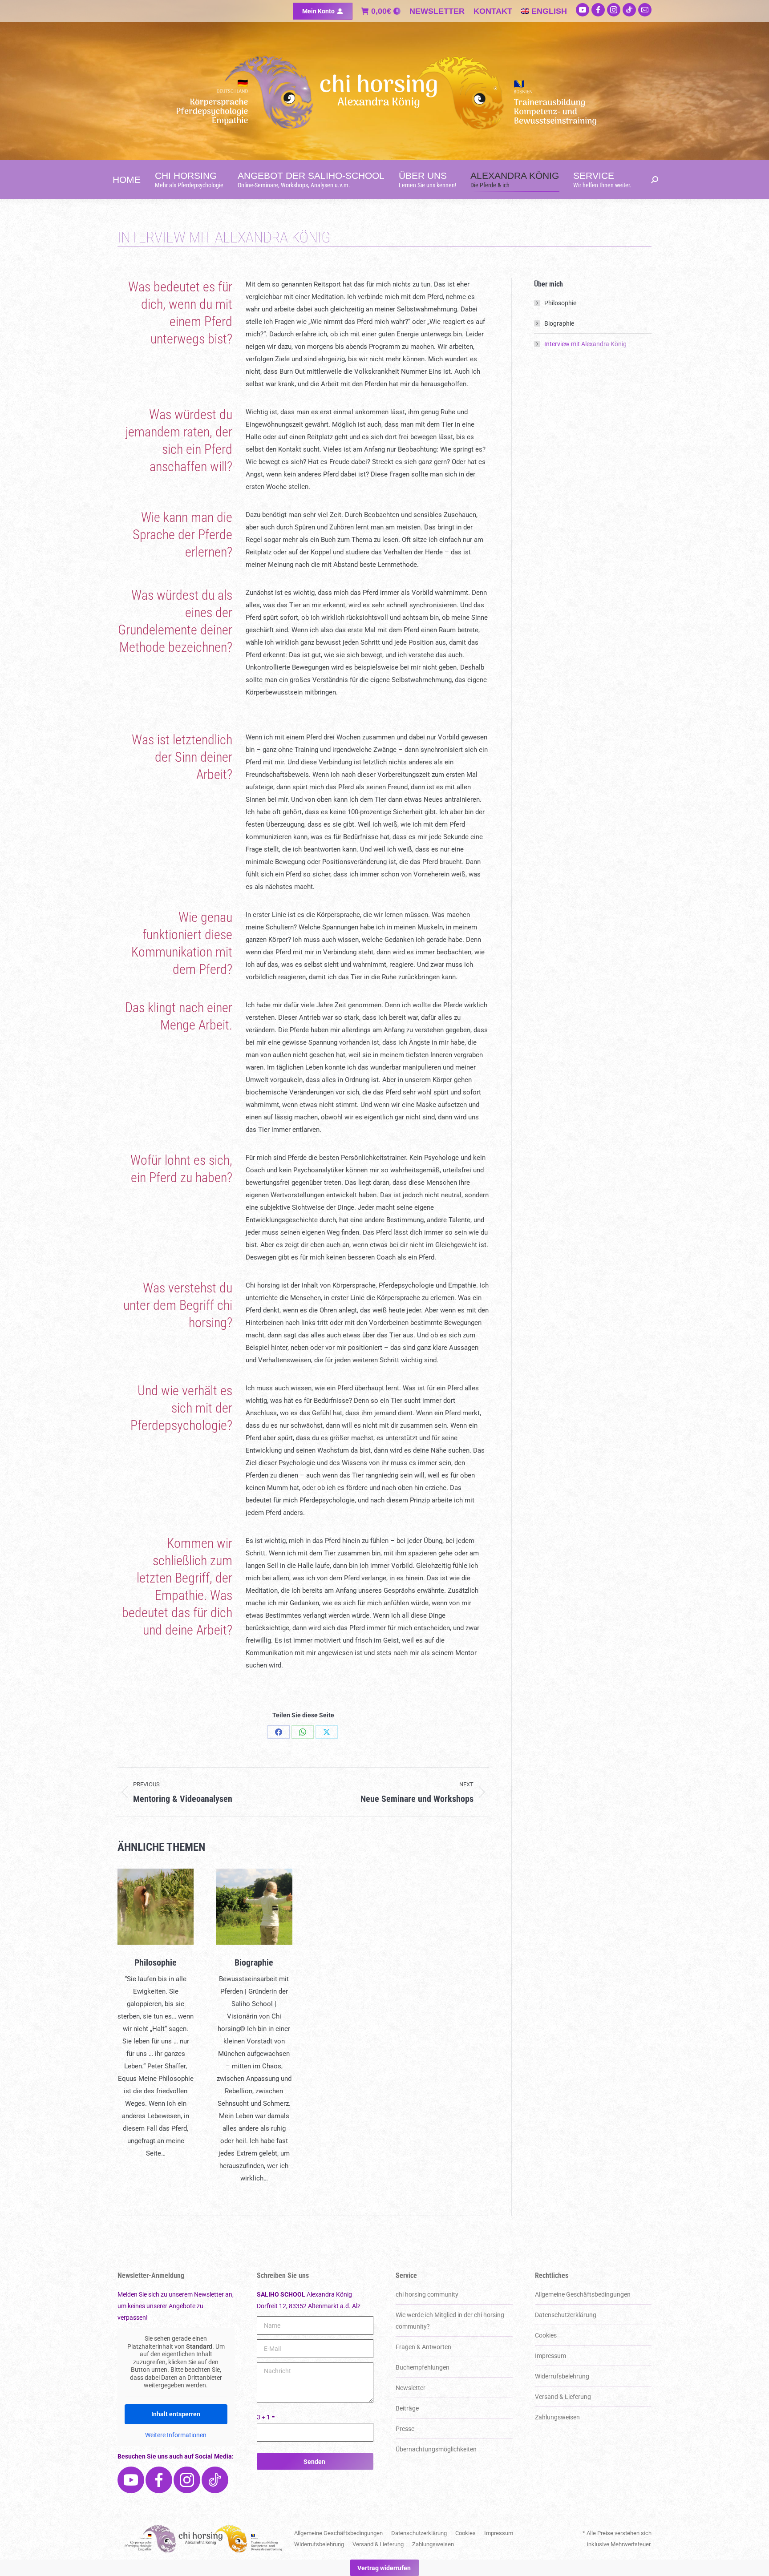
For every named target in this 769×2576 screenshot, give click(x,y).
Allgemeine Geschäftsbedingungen (583, 2294)
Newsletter (411, 2388)
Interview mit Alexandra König (585, 344)
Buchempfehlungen (423, 2367)
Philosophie (156, 1962)
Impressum (550, 2356)
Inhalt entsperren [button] (176, 2414)
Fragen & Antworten (423, 2347)
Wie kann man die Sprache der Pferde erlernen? (182, 535)
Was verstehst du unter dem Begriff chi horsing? (178, 1305)
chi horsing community (427, 2294)
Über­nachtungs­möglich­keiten (436, 2449)
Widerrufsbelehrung (562, 2376)
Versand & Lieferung (563, 2397)
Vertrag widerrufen (384, 2568)
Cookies (546, 2335)
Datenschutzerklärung (566, 2315)
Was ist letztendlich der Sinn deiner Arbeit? (182, 757)
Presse (405, 2429)
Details (156, 1907)
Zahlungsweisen (557, 2417)
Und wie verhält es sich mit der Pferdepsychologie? (181, 1408)
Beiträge (407, 2408)
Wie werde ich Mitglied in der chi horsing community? (450, 2321)
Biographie (254, 1962)
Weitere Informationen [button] (176, 2435)
